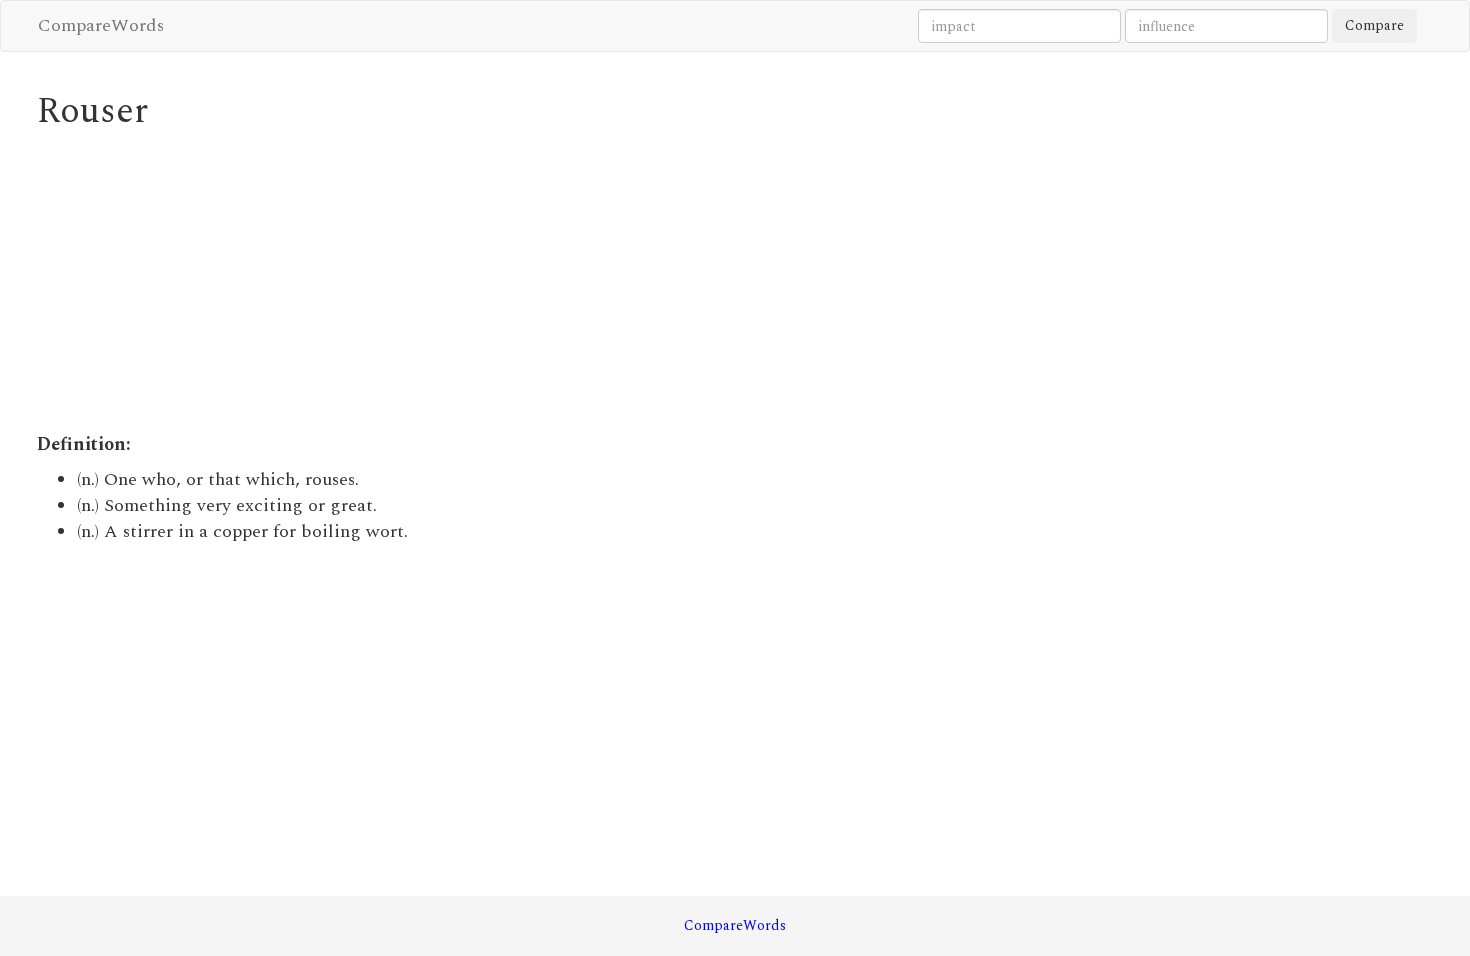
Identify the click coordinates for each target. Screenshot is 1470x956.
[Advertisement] (557, 282)
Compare (1374, 25)
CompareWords (101, 25)
